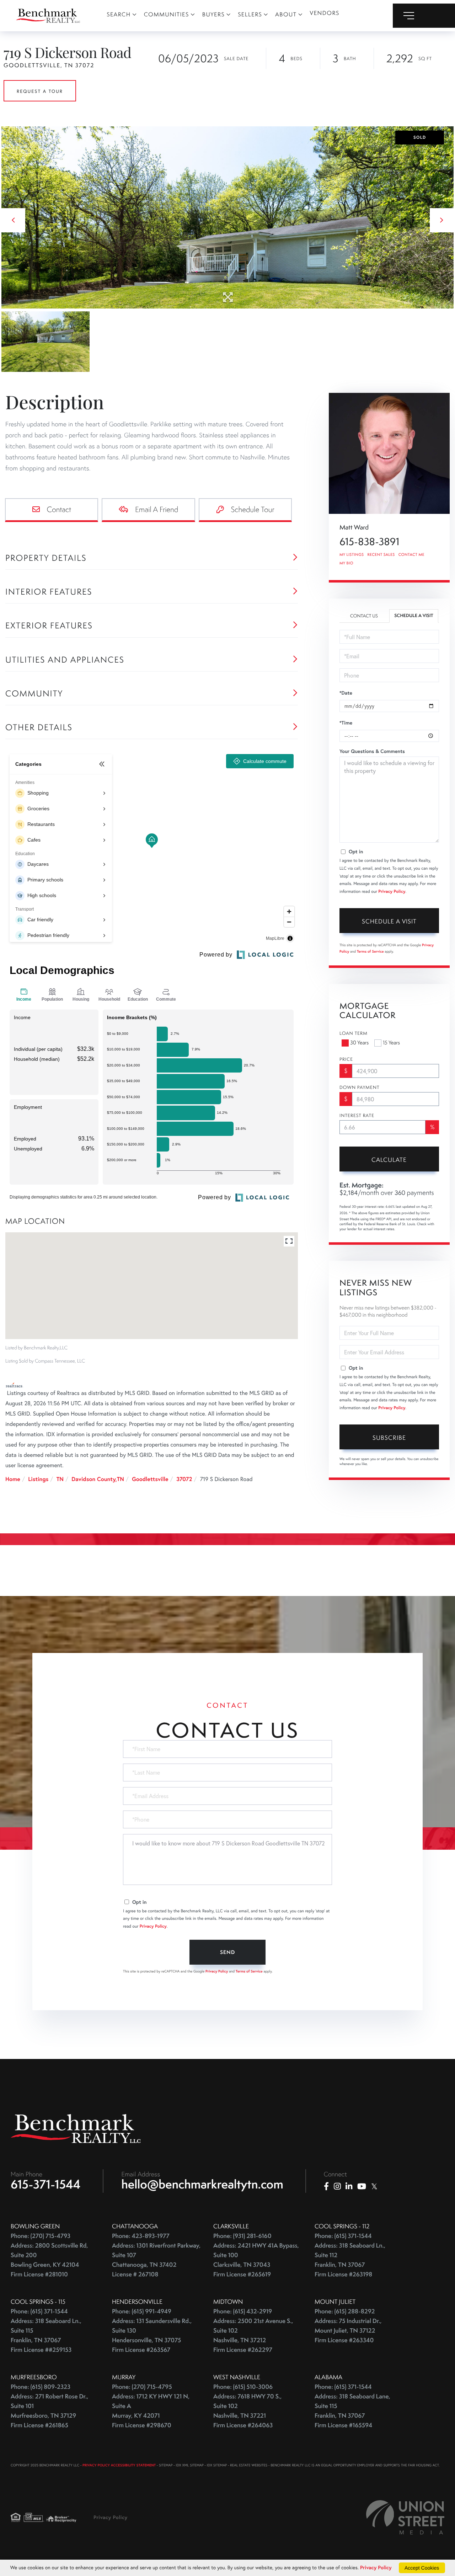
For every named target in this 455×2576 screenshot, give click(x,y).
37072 (184, 1479)
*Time (346, 723)
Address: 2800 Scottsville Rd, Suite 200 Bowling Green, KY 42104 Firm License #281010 (49, 2260)
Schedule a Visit (414, 616)
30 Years (359, 1043)
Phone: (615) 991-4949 (142, 2311)
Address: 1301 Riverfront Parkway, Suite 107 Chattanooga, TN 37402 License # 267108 (156, 2260)
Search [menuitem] (119, 14)
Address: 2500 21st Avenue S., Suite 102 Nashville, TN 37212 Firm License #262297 (253, 2335)
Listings (38, 1479)
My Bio (346, 563)
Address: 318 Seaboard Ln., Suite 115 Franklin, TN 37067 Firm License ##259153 (46, 2335)
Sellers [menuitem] (250, 14)
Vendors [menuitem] (325, 13)
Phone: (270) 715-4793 (41, 2236)
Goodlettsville (150, 1479)
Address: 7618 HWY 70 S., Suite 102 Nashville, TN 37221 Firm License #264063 (247, 2411)
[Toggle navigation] (424, 16)
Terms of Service (370, 951)
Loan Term (354, 1033)
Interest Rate (357, 1116)
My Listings (352, 555)
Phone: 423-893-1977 (141, 2236)
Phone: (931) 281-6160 (242, 2236)
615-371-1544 (46, 2184)
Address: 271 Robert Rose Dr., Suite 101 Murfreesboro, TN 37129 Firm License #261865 (49, 2411)
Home (13, 1479)
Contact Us (364, 616)
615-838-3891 (369, 542)
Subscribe (389, 1438)
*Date (346, 693)
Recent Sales (381, 555)
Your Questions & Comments (372, 751)
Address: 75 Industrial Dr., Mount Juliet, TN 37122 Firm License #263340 (348, 2331)
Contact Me (411, 555)
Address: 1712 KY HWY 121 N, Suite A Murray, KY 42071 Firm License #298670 (151, 2411)
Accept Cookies (422, 2568)
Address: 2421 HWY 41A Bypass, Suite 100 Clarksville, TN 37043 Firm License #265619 (256, 2260)
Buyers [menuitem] (214, 14)
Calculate (389, 1160)
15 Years (391, 1043)
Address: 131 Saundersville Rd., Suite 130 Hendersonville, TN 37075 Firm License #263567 (152, 2335)
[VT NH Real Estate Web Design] (405, 2517)
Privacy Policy (392, 892)
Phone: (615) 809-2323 (41, 2387)
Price (346, 1059)
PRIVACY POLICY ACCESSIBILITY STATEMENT (119, 2465)
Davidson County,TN (98, 1479)
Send (227, 1952)
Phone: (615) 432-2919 (243, 2311)
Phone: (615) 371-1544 (343, 2236)
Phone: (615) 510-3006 (243, 2387)
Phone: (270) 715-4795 (142, 2387)
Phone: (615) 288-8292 (345, 2311)
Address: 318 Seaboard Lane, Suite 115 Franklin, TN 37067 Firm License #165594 (352, 2411)
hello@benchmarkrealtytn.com (202, 2184)
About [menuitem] (286, 14)
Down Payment (360, 1087)
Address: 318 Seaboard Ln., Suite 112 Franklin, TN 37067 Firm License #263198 (350, 2260)
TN (60, 1479)
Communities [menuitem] (167, 14)
